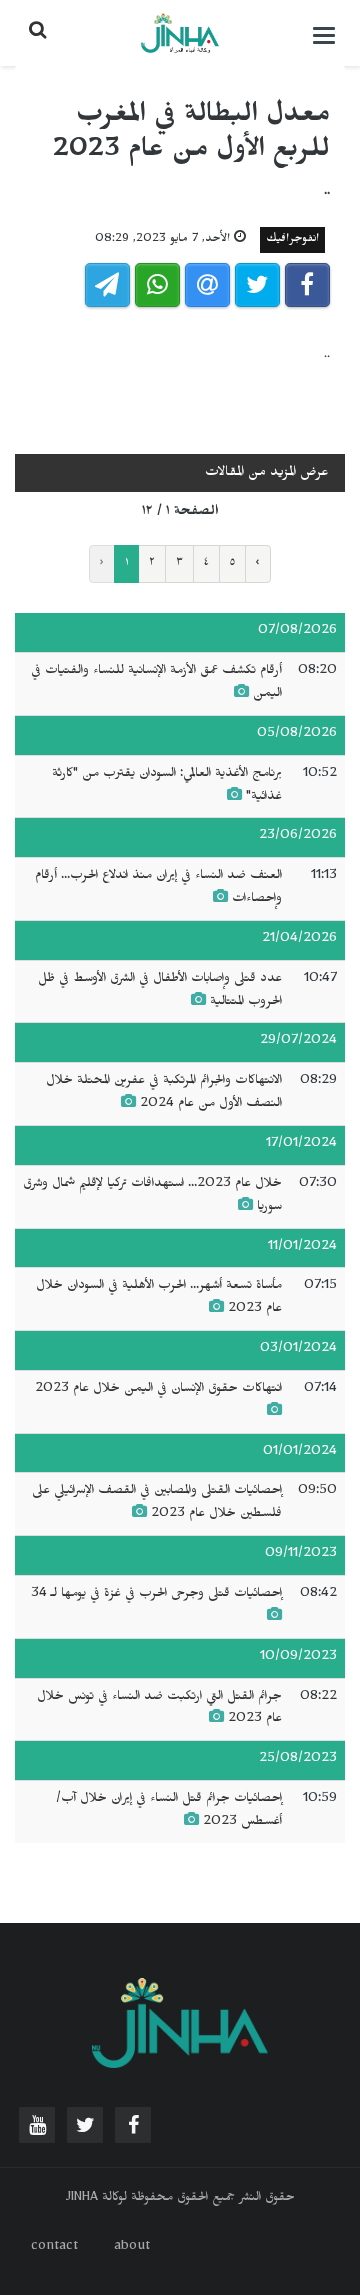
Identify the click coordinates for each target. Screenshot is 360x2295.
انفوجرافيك (292, 240)
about (132, 2248)
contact (54, 2248)
